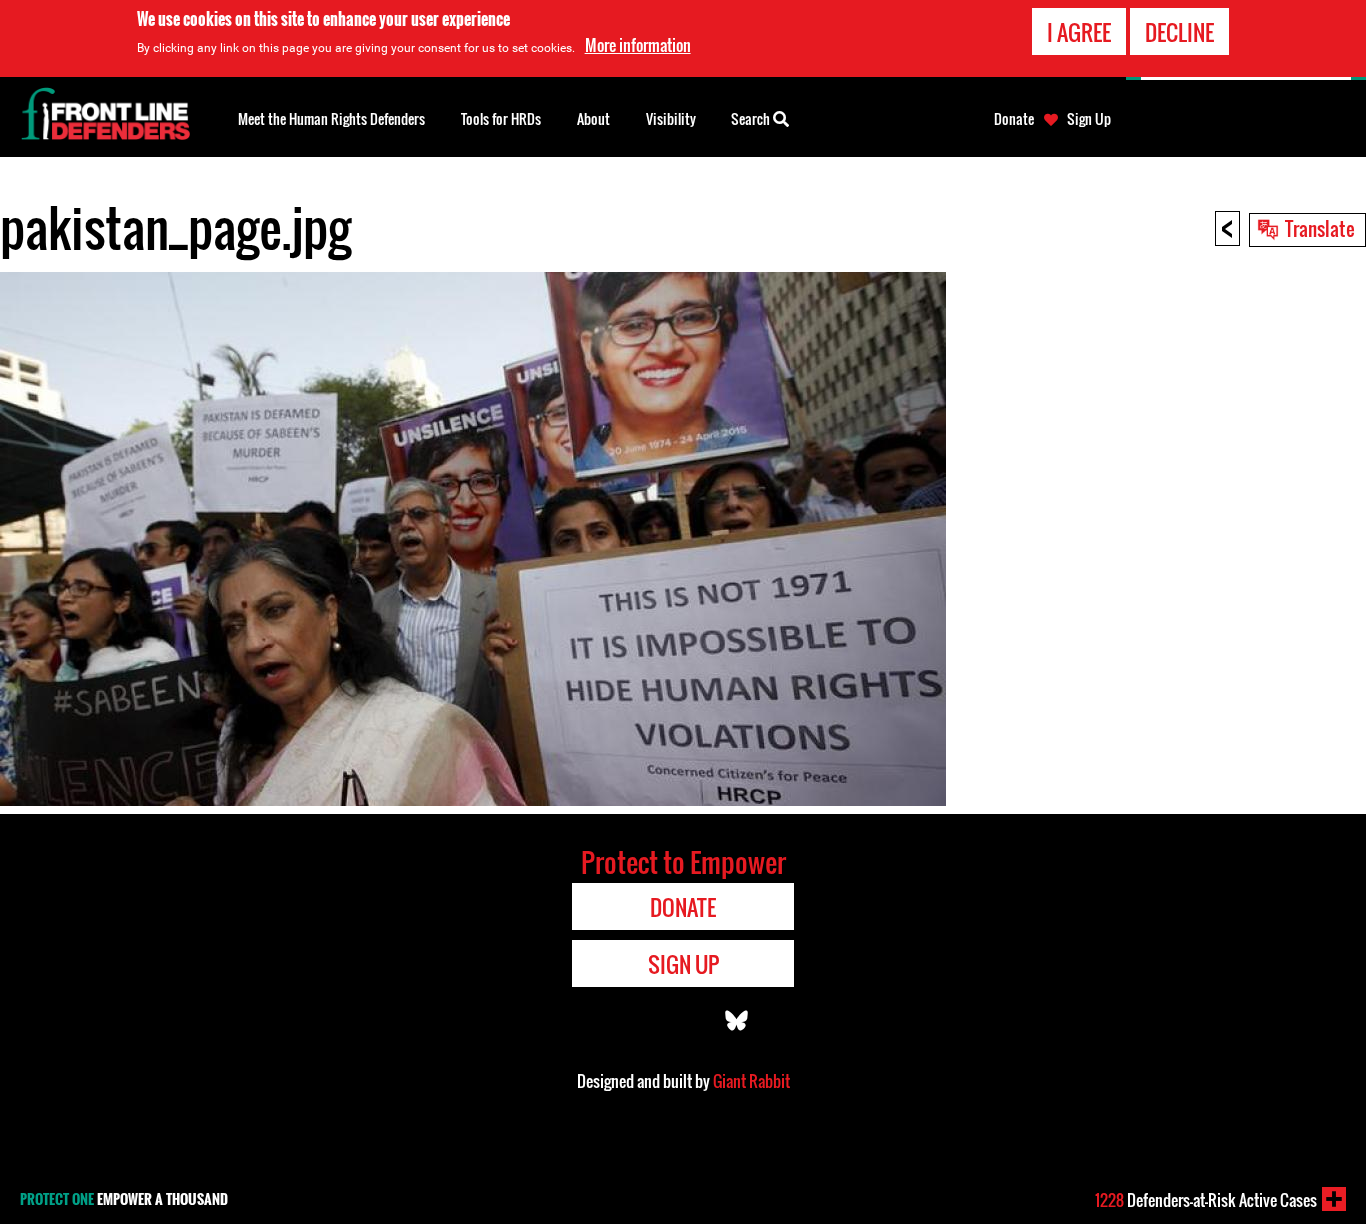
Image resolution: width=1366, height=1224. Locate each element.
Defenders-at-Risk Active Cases (1206, 1200)
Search (752, 118)
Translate (1320, 228)
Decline (1179, 32)
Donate (1014, 119)
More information (638, 45)
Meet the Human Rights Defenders (331, 118)
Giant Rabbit (751, 1081)
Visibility (671, 118)
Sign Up (1089, 119)
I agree (1079, 32)
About (593, 118)
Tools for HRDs (501, 118)
